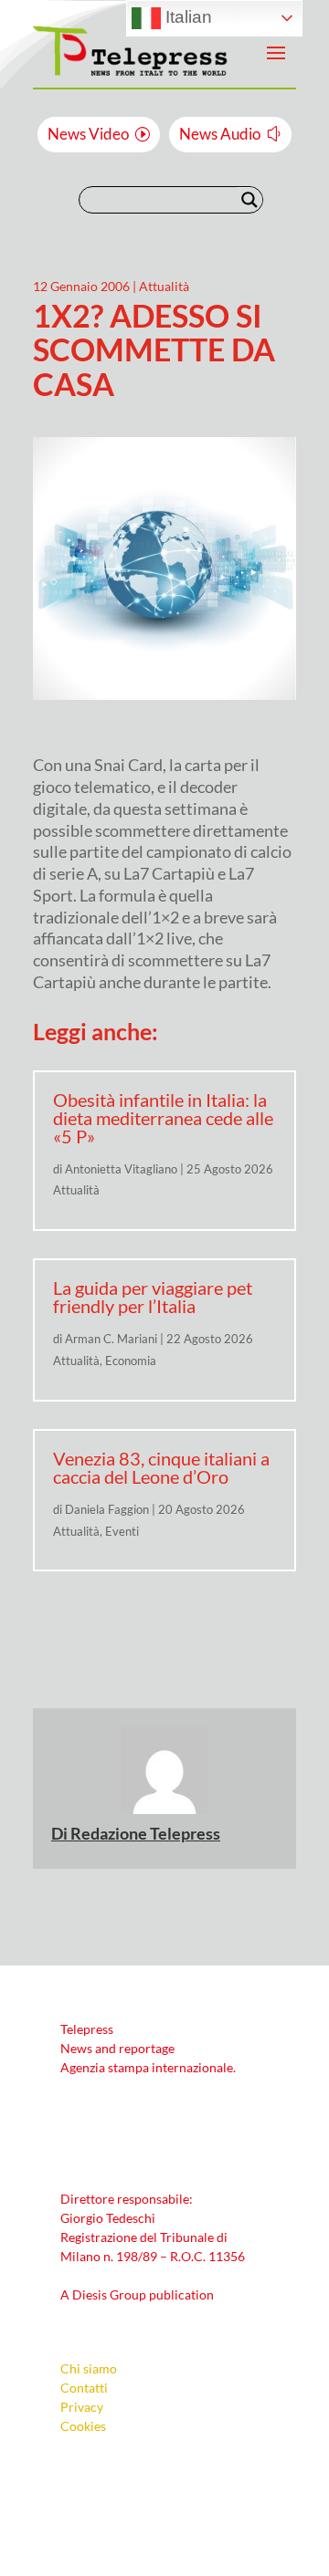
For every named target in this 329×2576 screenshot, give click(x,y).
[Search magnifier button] (249, 200)
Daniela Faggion (107, 1509)
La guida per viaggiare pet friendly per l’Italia (153, 1297)
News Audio (220, 134)
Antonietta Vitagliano (121, 1169)
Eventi (122, 1531)
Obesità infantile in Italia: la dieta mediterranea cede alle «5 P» (163, 1118)
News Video (88, 134)
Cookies (83, 2426)
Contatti (84, 2388)
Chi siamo (89, 2368)
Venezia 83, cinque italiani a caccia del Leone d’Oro (161, 1467)
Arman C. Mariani (111, 1339)
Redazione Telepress (145, 1833)
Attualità (164, 286)
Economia (131, 1361)
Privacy (82, 2407)
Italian (186, 17)
